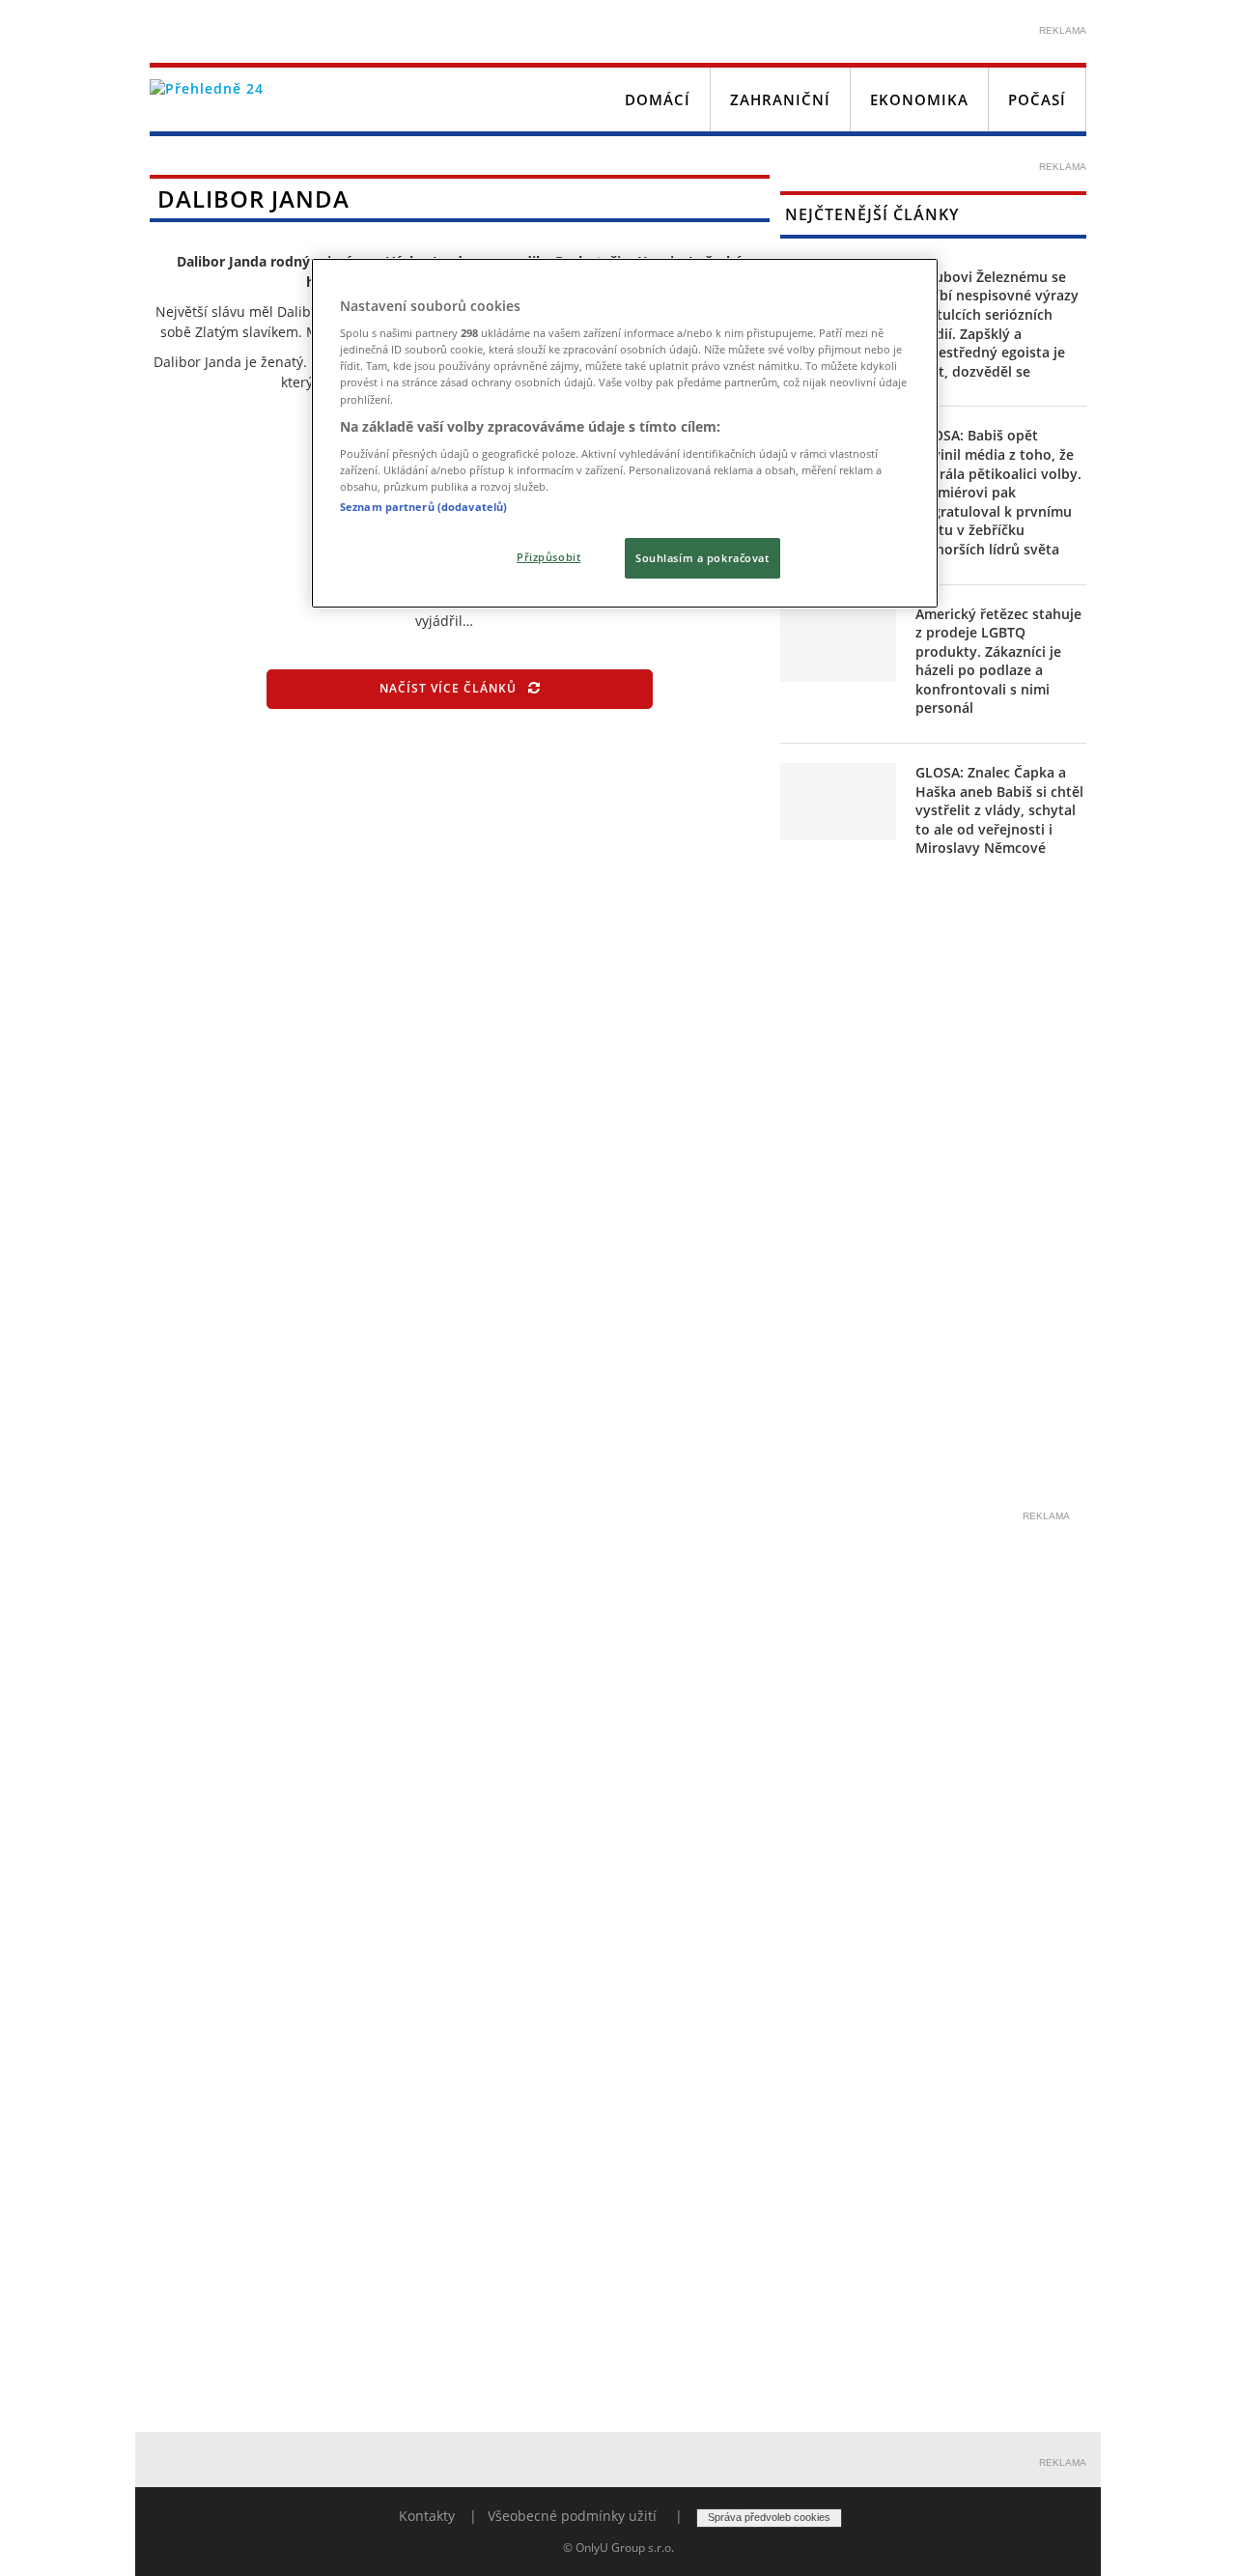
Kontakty (427, 2516)
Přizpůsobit (548, 557)
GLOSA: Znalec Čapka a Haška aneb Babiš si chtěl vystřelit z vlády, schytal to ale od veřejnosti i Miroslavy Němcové (999, 810)
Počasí (1037, 99)
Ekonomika (919, 99)
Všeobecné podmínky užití (572, 2516)
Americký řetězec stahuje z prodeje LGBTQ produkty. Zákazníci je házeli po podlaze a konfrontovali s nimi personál (998, 661)
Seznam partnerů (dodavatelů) (423, 507)
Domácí (658, 99)
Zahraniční (780, 99)
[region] (625, 434)
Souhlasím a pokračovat (702, 558)
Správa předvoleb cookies (769, 2517)
